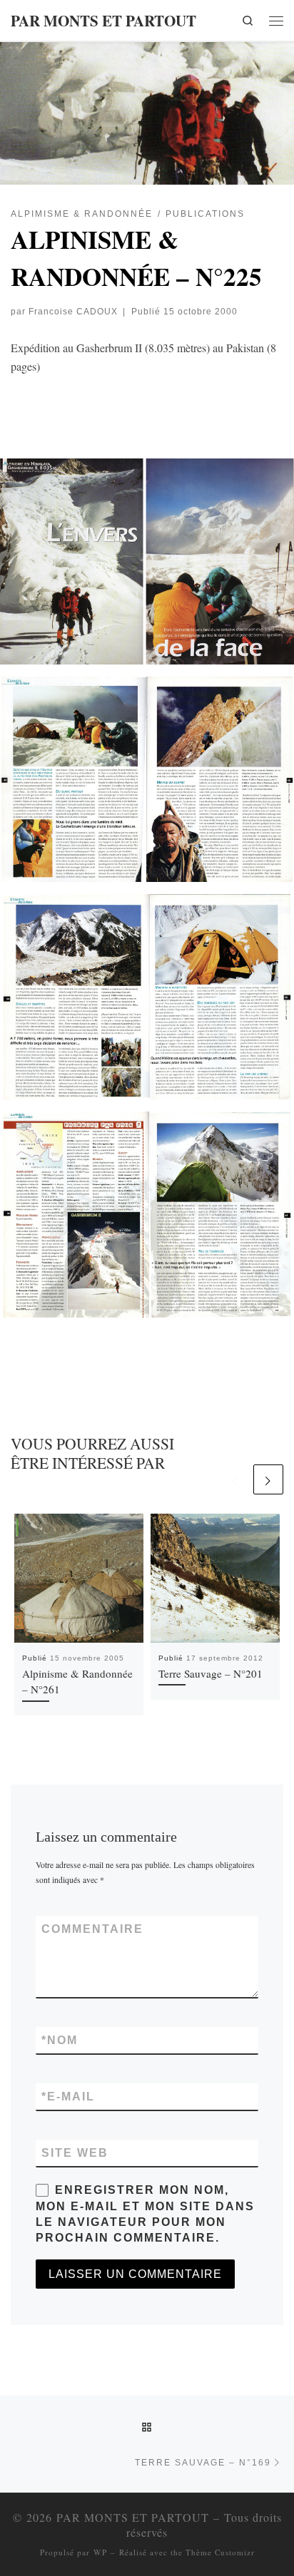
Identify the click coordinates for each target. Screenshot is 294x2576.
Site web (75, 2153)
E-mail (68, 2097)
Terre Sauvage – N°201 (211, 1673)
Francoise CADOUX (73, 311)
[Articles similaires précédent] (235, 1479)
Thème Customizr (220, 2552)
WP (100, 2552)
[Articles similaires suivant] (268, 1479)
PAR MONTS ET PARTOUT (133, 2517)
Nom (60, 2040)
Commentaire (92, 1929)
